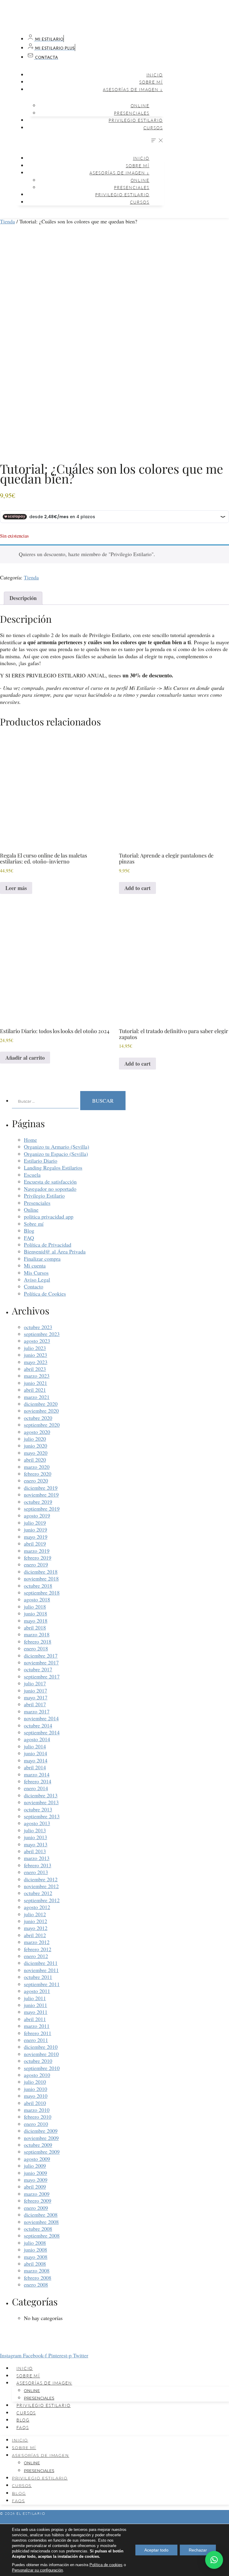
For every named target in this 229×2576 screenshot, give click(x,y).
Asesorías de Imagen (44, 2383)
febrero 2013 (38, 1865)
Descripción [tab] (23, 598)
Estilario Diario (41, 1161)
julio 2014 (35, 1746)
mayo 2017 (36, 1697)
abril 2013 (35, 1851)
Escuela (32, 1175)
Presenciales (132, 113)
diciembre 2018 (41, 1572)
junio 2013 (35, 1837)
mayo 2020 (36, 1453)
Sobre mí (151, 82)
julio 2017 (35, 1683)
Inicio (155, 75)
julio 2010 (35, 2082)
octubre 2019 (38, 1502)
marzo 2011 (37, 2026)
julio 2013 (35, 1830)
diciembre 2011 (41, 1963)
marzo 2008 (37, 2270)
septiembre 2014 (42, 1732)
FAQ (29, 1238)
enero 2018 (36, 1648)
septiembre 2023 (42, 1334)
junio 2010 (35, 2089)
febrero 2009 (38, 2201)
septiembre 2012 (42, 1900)
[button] (90, 141)
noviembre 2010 (41, 2054)
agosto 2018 (37, 1599)
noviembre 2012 (41, 1886)
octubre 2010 (38, 2061)
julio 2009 (35, 2166)
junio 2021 (35, 1383)
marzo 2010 (37, 2110)
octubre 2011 (38, 1977)
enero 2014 (36, 1788)
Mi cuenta (35, 1265)
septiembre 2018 (42, 1592)
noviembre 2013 (41, 1802)
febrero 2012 (38, 1949)
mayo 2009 (36, 2180)
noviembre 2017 (41, 1662)
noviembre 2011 (41, 1970)
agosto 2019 (37, 1515)
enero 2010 (36, 2124)
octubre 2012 (38, 1893)
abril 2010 (35, 2103)
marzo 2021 (37, 1397)
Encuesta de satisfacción (50, 1182)
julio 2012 (35, 1914)
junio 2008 (35, 2250)
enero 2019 (36, 1564)
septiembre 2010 (42, 2068)
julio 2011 (35, 1998)
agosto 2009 (37, 2159)
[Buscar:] (46, 1101)
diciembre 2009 (41, 2131)
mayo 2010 (36, 2096)
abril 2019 (35, 1544)
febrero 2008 (38, 2278)
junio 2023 (35, 1355)
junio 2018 (35, 1613)
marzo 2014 (37, 1774)
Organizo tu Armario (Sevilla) (57, 1147)
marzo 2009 (37, 2194)
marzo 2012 (37, 1942)
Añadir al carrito (25, 1058)
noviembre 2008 (41, 2222)
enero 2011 (36, 2040)
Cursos (153, 128)
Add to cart (137, 888)
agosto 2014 (37, 1739)
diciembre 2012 (41, 1879)
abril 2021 (35, 1390)
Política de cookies (106, 2565)
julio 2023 (35, 1348)
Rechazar (198, 2550)
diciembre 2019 (41, 1488)
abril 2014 (35, 1767)
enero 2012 (36, 1956)
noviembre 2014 (41, 1718)
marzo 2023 (37, 1376)
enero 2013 (36, 1872)
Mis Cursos (36, 1273)
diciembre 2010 (41, 2047)
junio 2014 (35, 1753)
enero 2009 (36, 2208)
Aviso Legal (37, 1279)
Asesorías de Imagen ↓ (133, 89)
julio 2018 (35, 1607)
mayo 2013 (36, 1844)
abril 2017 (35, 1704)
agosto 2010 (37, 2075)
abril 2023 (35, 1369)
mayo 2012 (36, 1928)
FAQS (23, 2427)
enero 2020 (36, 1480)
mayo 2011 (36, 2012)
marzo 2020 (37, 1467)
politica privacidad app (49, 1216)
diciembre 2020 (41, 1404)
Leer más (16, 888)
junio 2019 (35, 1529)
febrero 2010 (38, 2117)
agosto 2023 (37, 1341)
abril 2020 (35, 1460)
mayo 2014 (36, 1760)
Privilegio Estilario (136, 120)
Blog (29, 1231)
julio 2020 (35, 1439)
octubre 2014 (38, 1725)
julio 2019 (35, 1523)
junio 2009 (35, 2173)
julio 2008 (35, 2243)
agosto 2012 (37, 1907)
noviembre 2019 (41, 1495)
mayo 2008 (36, 2257)
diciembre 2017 (41, 1656)
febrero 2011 (38, 2033)
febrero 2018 (38, 1641)
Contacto (34, 1286)
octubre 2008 (38, 2229)
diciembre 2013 (41, 1795)
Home (30, 1140)
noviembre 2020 (41, 1411)
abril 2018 (35, 1627)
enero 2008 (36, 2285)
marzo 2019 (37, 1551)
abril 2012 (35, 1935)
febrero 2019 (38, 1558)
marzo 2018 (37, 1634)
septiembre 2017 (42, 1676)
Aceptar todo (156, 2550)
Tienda (7, 221)
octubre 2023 (38, 1327)
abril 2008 (35, 2264)
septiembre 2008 (42, 2236)
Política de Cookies (45, 1294)
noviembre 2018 (41, 1578)
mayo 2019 (36, 1537)
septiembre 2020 (42, 1425)
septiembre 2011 (42, 1984)
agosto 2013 (37, 1823)
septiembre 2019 (42, 1509)
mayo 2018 (36, 1621)
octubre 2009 (38, 2145)
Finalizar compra (42, 1259)
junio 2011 (35, 2005)
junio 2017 (35, 1690)
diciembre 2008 (41, 2215)
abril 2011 (35, 2019)
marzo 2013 (37, 1858)
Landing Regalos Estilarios (53, 1167)
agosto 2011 (37, 1991)
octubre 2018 (38, 1586)
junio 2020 (35, 1446)
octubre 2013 (38, 1809)
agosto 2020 (37, 1432)
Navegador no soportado (50, 1189)
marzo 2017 (37, 1711)
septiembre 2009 (42, 2152)
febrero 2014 (38, 1781)
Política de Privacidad (48, 1245)
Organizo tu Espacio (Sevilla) (56, 1154)
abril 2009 (35, 2187)
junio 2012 (35, 1921)
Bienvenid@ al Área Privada (55, 1251)
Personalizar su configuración (37, 2570)
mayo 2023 (36, 1362)
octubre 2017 (38, 1669)
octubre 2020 (38, 1418)
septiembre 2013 (42, 1816)
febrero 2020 (38, 1474)
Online (140, 106)
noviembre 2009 (41, 2138)
